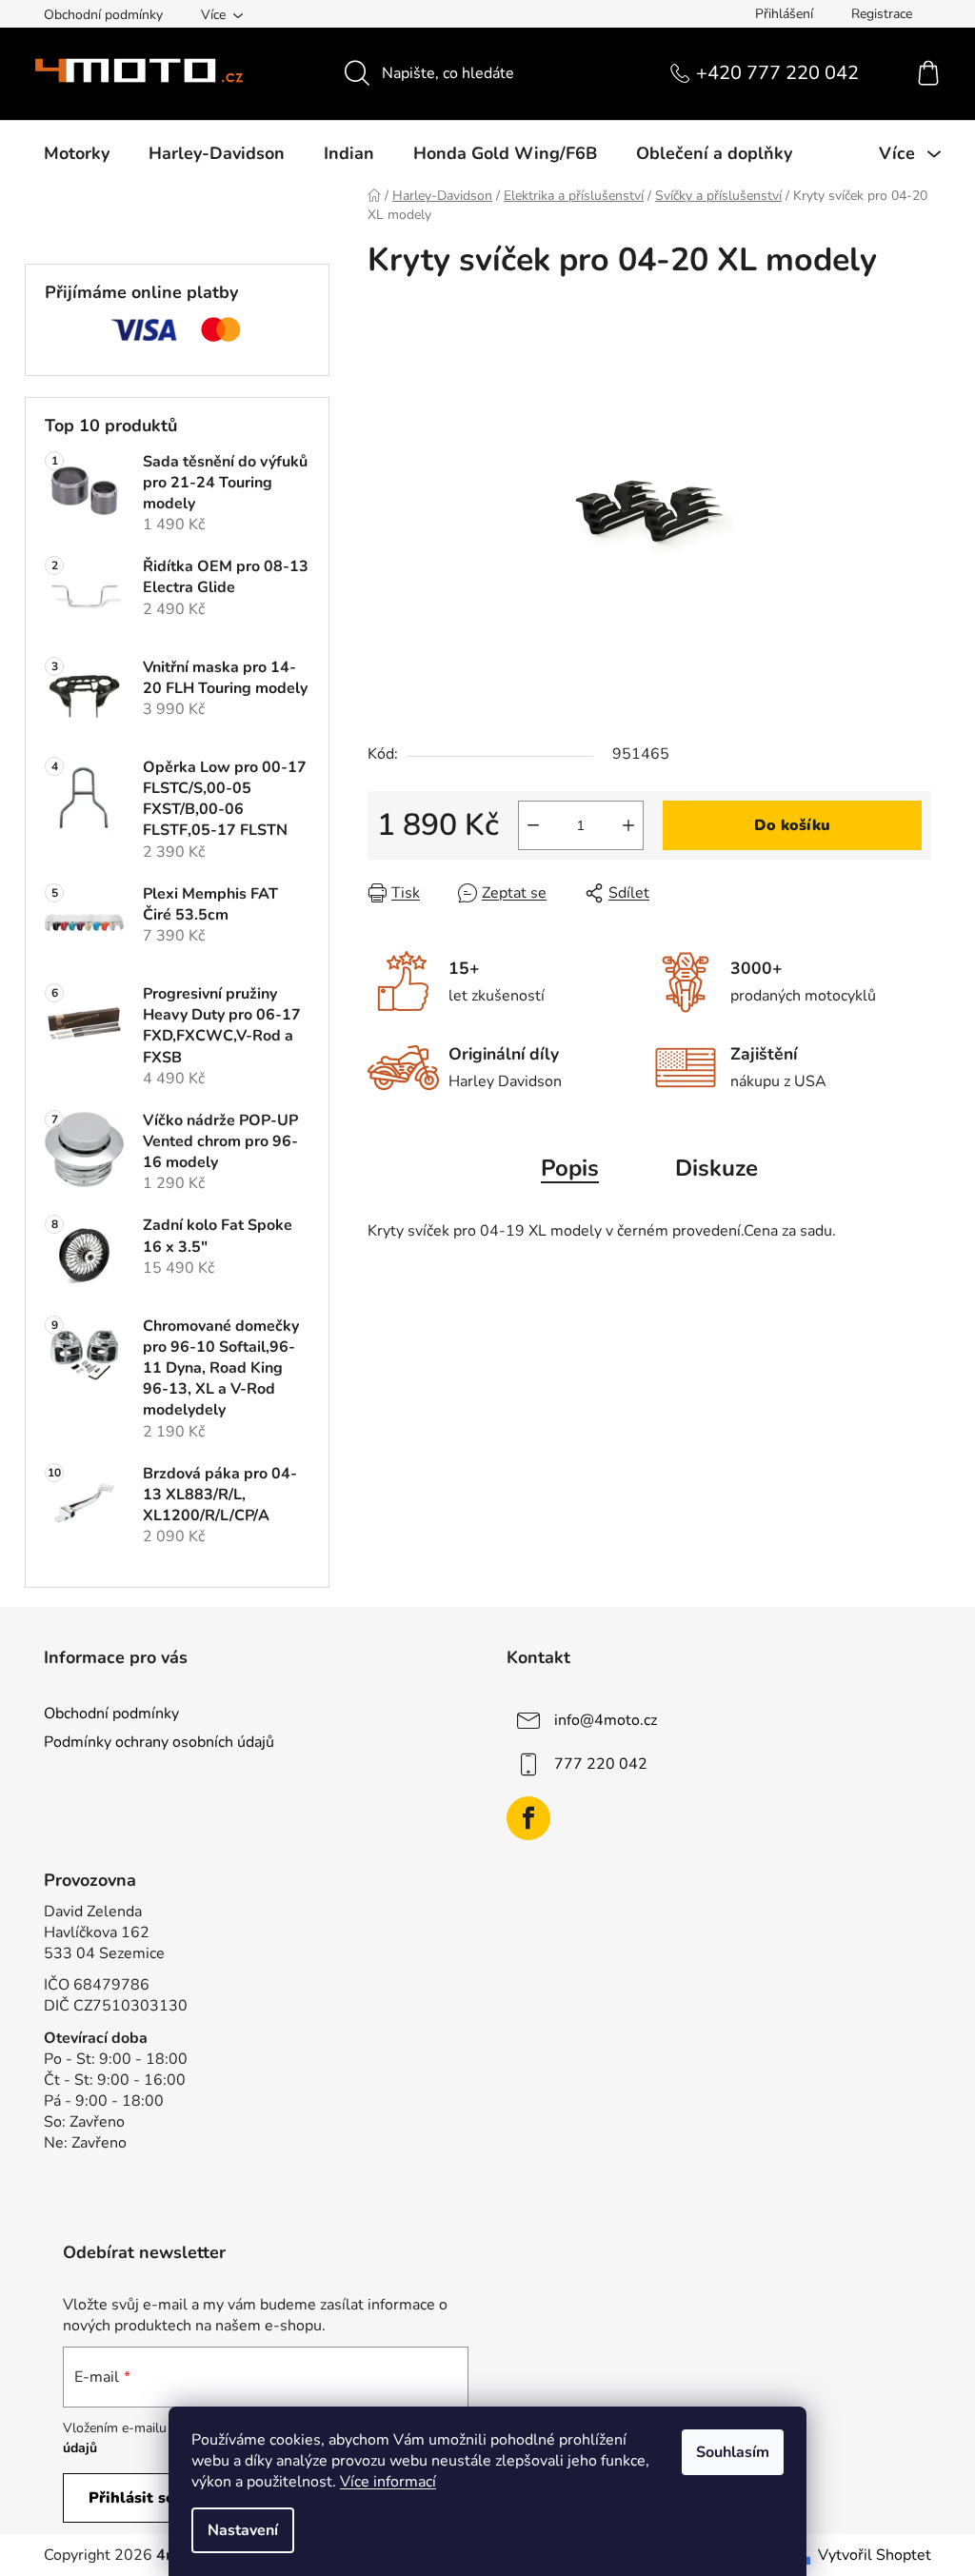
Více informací (388, 2482)
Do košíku (792, 825)
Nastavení (243, 2530)
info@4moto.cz (606, 1720)
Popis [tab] (570, 1168)
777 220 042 (601, 1764)
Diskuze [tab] (716, 1168)
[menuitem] (77, 153)
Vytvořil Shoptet (875, 2555)
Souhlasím (733, 2452)
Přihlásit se (131, 2498)
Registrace (882, 14)
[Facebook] (528, 1818)
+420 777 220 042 (777, 73)
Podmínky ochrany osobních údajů (159, 1742)
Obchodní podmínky (103, 15)
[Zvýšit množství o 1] (628, 825)
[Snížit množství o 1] (533, 825)
